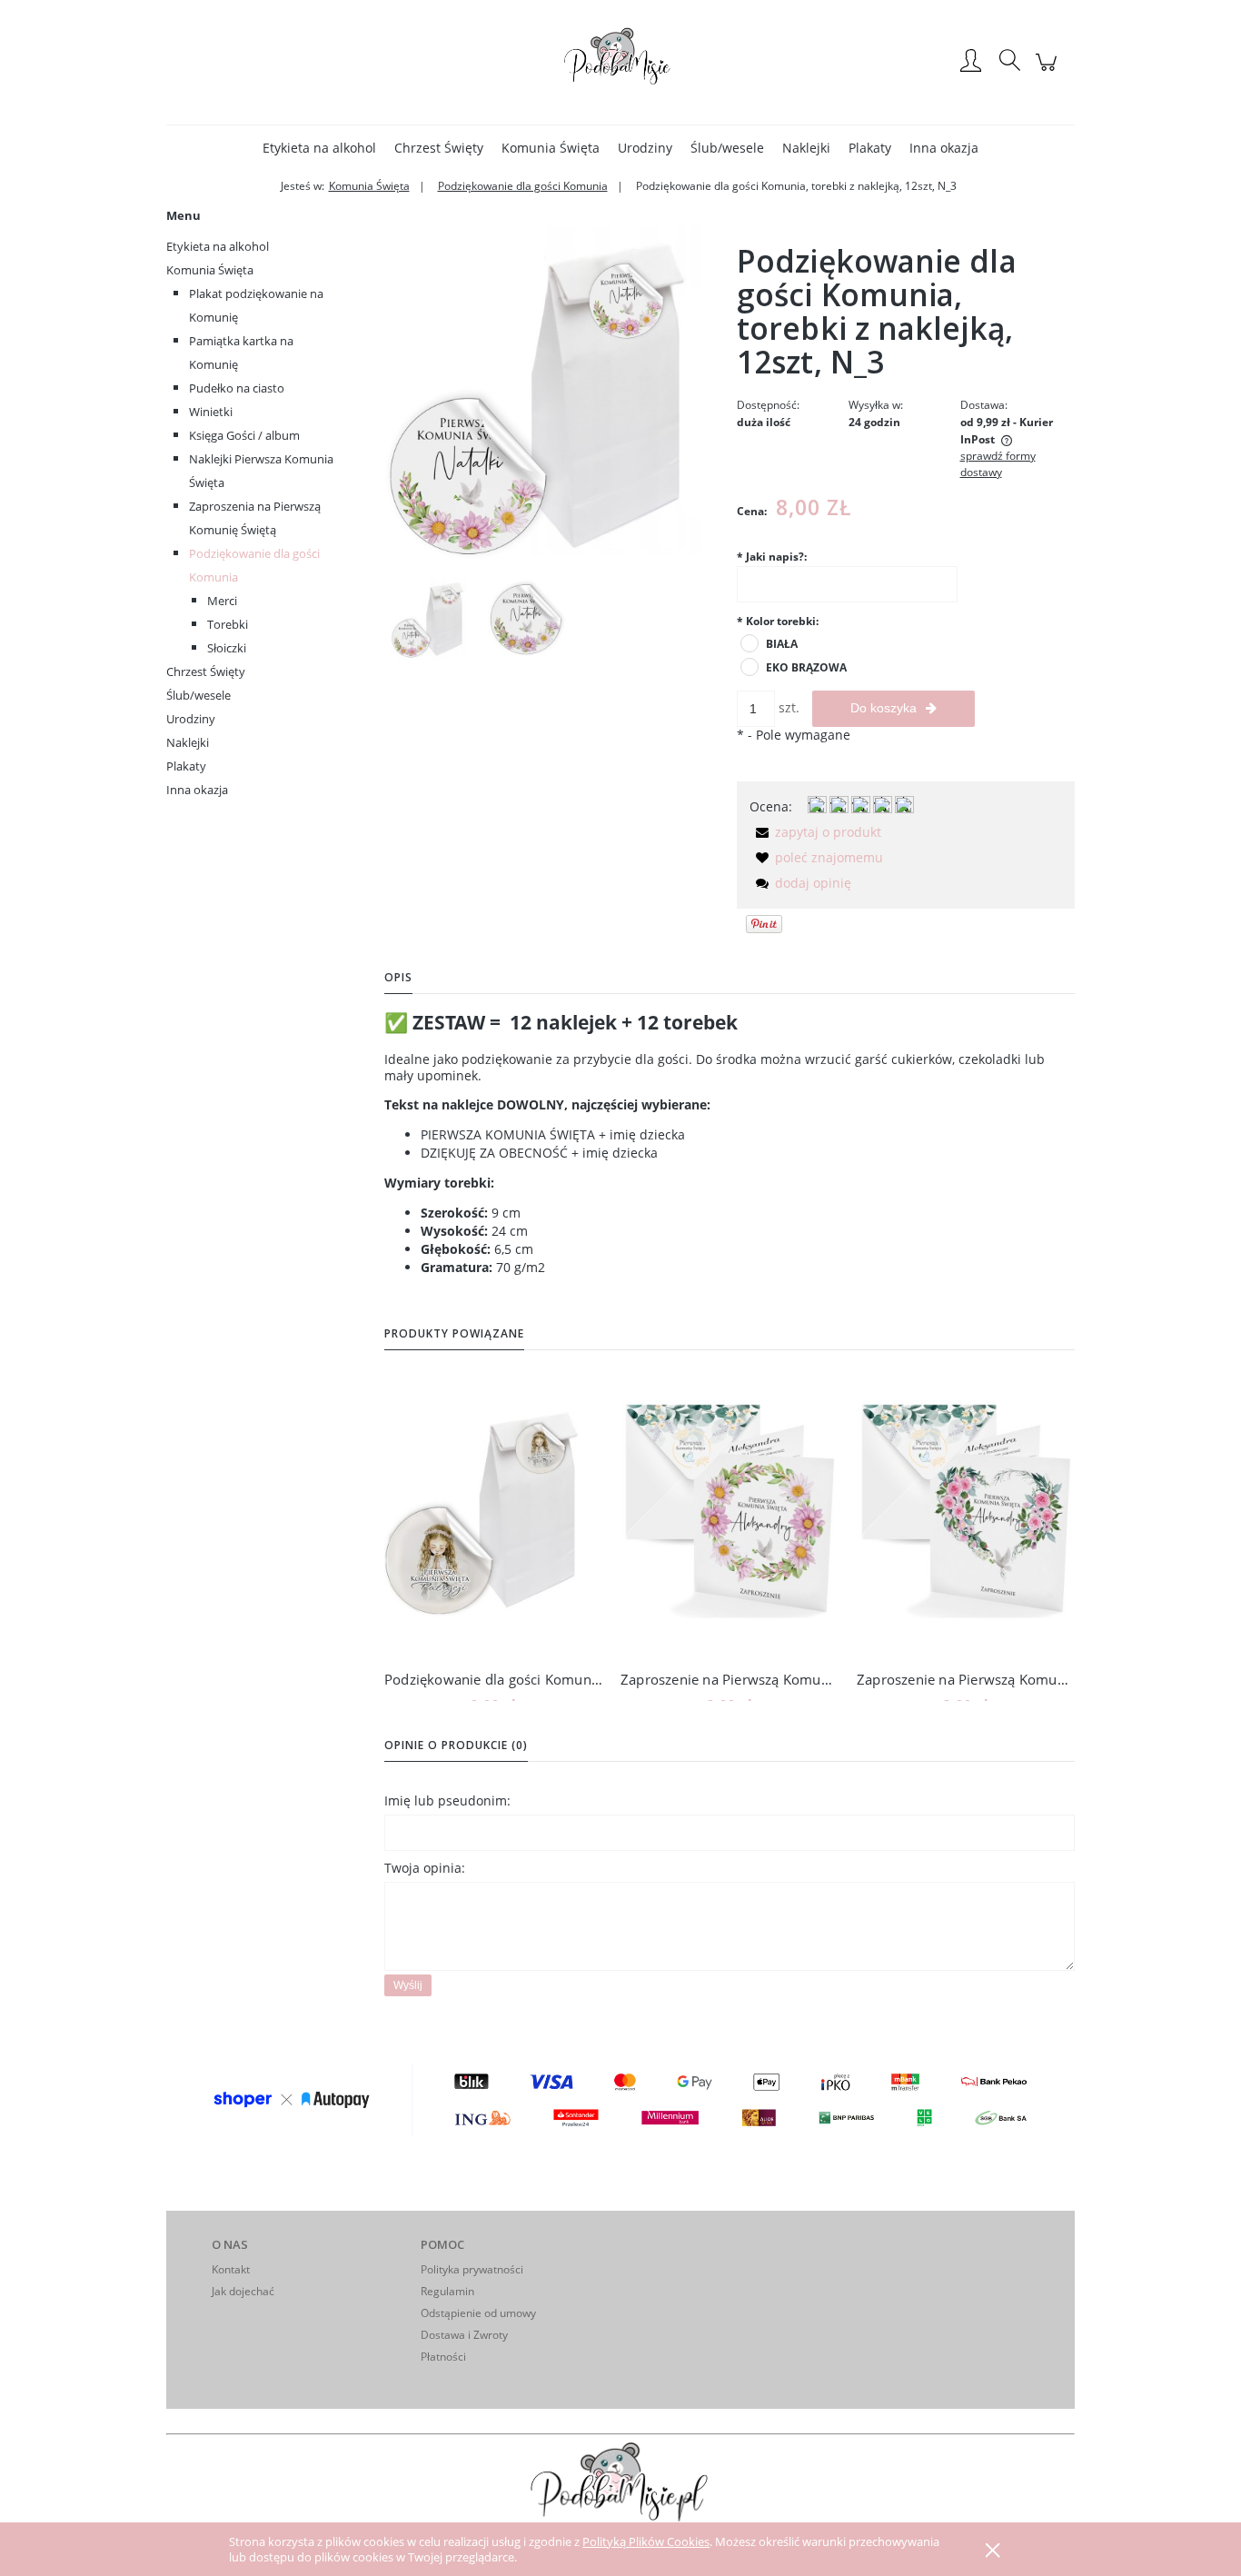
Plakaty (186, 766)
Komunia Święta (210, 270)
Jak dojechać (243, 2291)
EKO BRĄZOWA (806, 667)
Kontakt (231, 2269)
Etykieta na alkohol (218, 246)
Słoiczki (227, 648)
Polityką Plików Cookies (646, 2541)
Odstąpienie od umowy (478, 2313)
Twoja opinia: (425, 1868)
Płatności (443, 2357)
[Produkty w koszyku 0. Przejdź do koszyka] (1049, 71)
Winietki (211, 412)
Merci (222, 601)
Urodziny (191, 719)
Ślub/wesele (199, 695)
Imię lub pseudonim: (447, 1800)
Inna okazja (197, 790)
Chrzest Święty (206, 671)
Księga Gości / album (244, 435)
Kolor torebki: (778, 621)
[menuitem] (319, 148)
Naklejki (188, 742)
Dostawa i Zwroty (464, 2335)
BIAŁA (782, 644)
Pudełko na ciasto (237, 388)
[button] (815, 832)
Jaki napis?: (772, 557)
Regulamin (447, 2291)
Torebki (228, 624)
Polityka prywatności (472, 2269)
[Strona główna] (620, 62)
